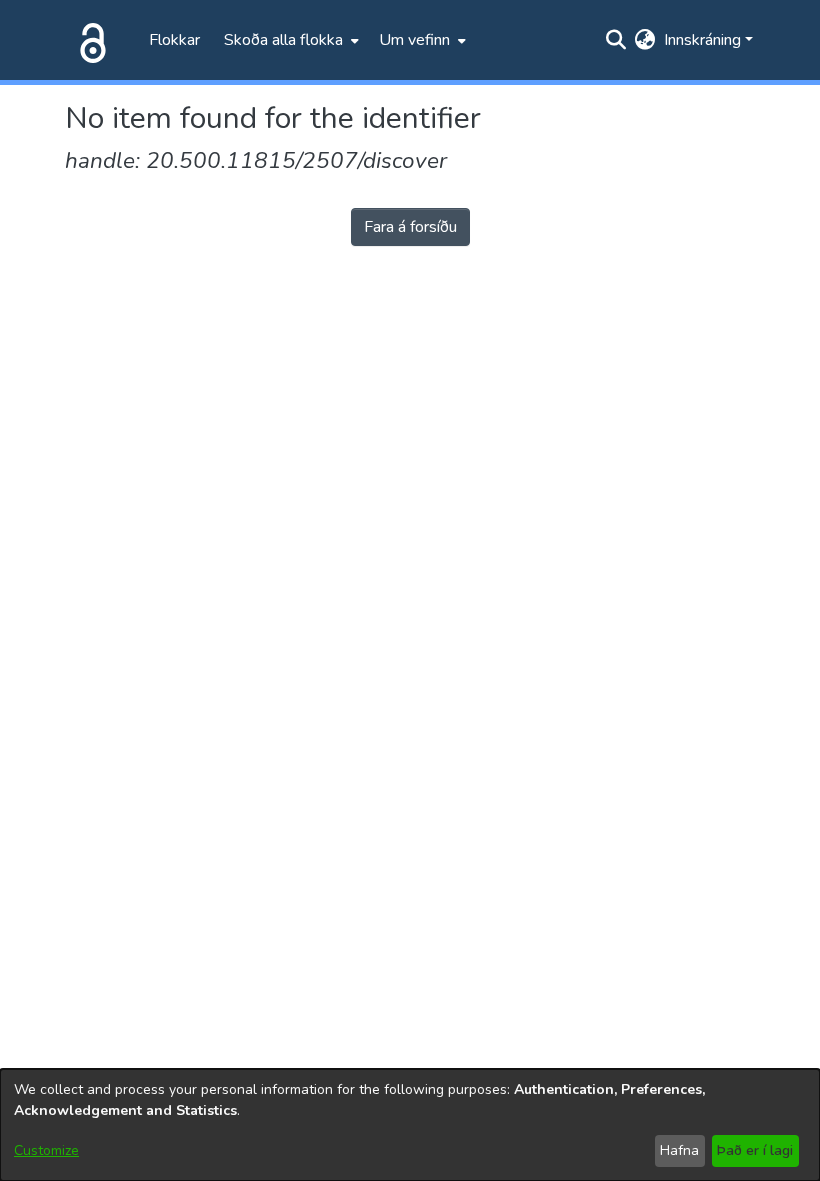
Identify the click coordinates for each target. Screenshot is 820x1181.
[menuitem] (289, 40)
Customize (46, 1150)
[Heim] (89, 40)
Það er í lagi (755, 1150)
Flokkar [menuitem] (174, 40)
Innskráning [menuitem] (702, 40)
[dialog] (410, 1125)
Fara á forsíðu (410, 227)
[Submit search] (616, 40)
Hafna (679, 1150)
